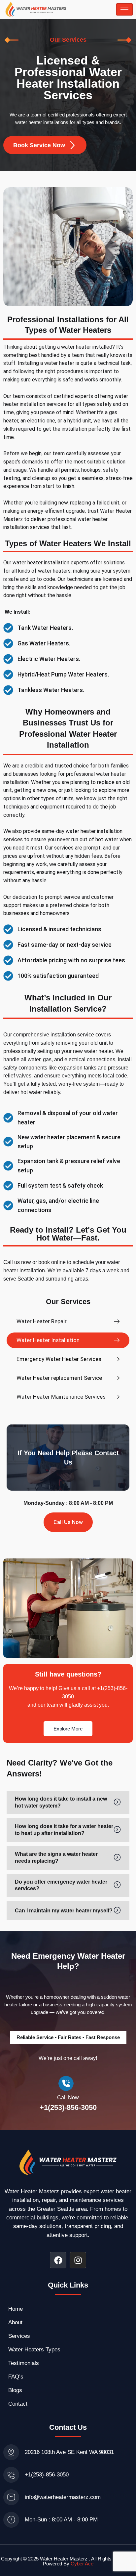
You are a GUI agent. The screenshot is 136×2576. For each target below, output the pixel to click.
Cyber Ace (82, 2564)
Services (19, 2336)
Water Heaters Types (34, 2350)
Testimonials (24, 2363)
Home (16, 2309)
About (15, 2322)
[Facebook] (58, 2260)
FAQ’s (16, 2377)
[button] (68, 1340)
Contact (18, 2404)
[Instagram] (78, 2260)
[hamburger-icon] (124, 9)
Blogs (15, 2390)
